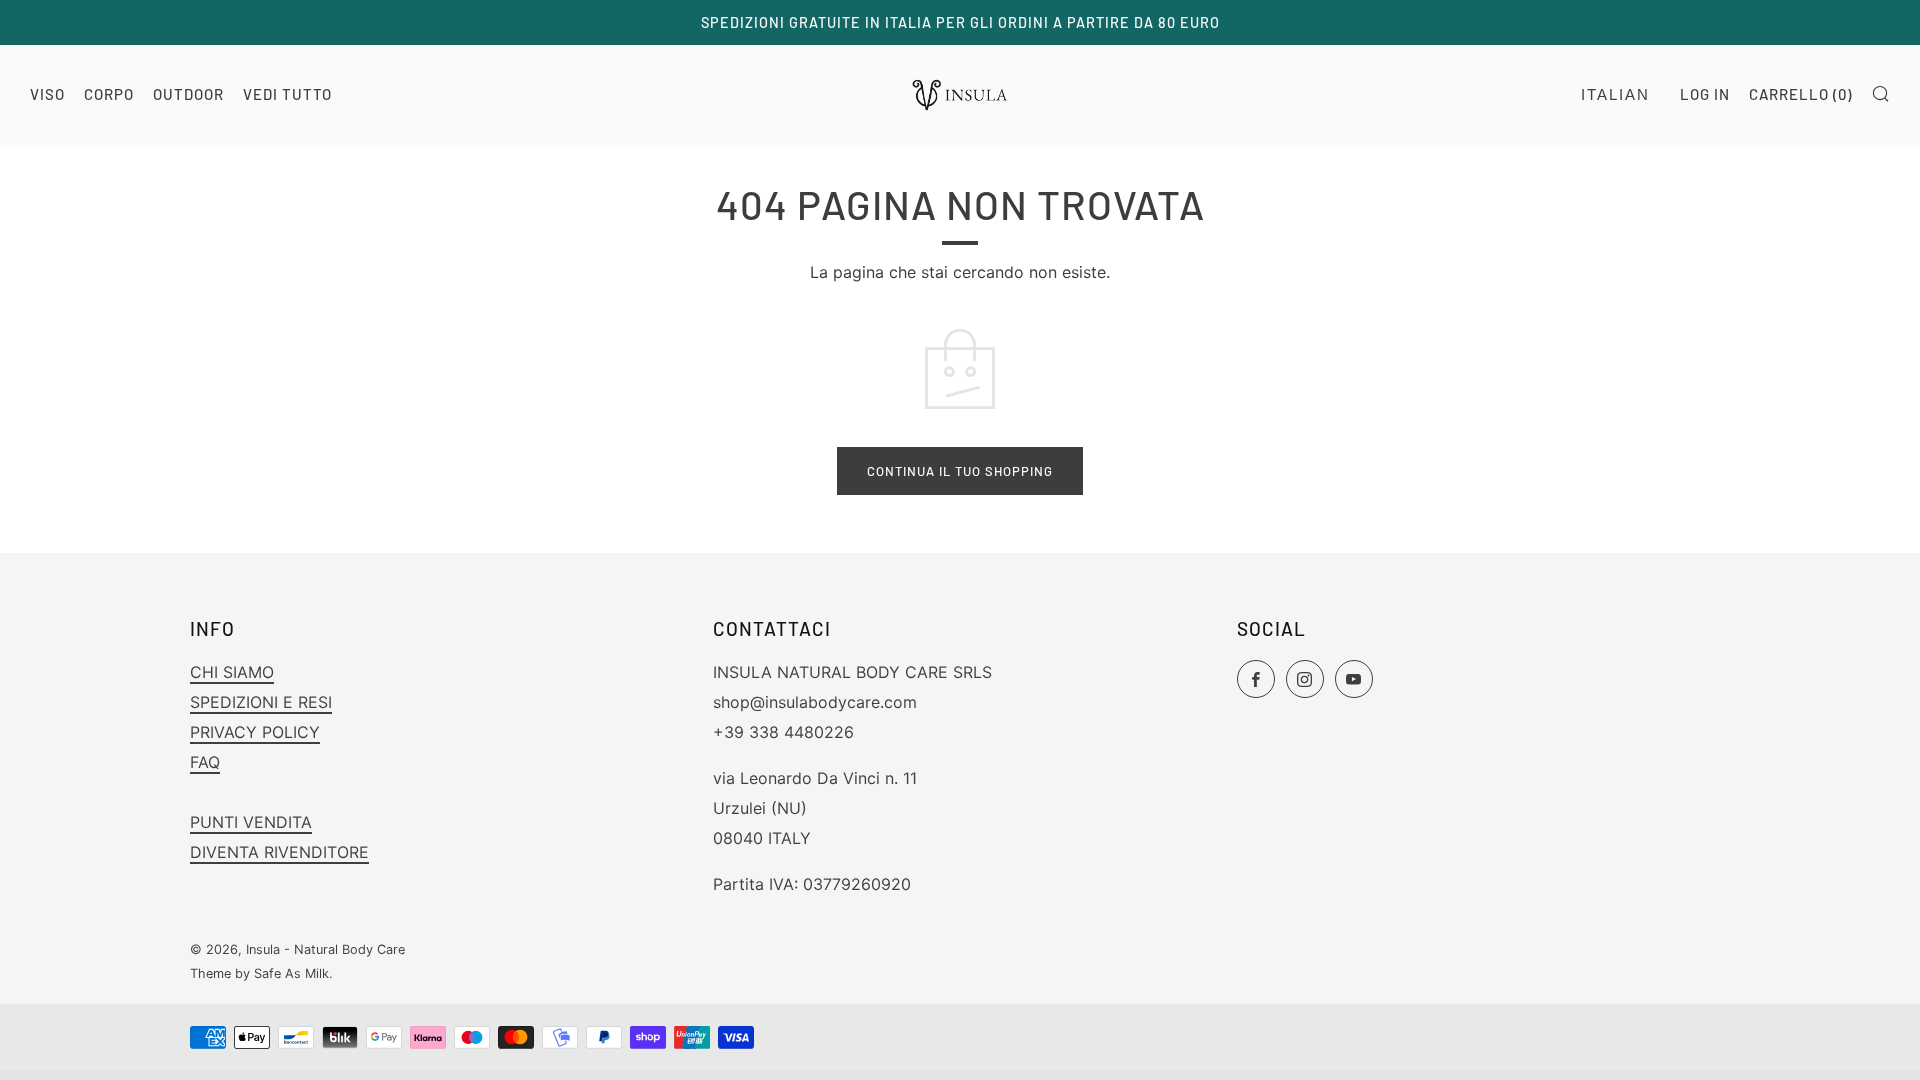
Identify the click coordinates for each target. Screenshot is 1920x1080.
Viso (47, 94)
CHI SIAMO (232, 672)
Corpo (109, 94)
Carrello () (1800, 94)
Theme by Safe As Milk (259, 973)
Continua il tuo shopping (960, 471)
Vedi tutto (287, 94)
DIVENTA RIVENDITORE (279, 852)
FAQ (205, 762)
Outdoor (188, 94)
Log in (1705, 94)
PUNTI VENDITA (251, 822)
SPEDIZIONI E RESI (261, 702)
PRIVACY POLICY (255, 732)
